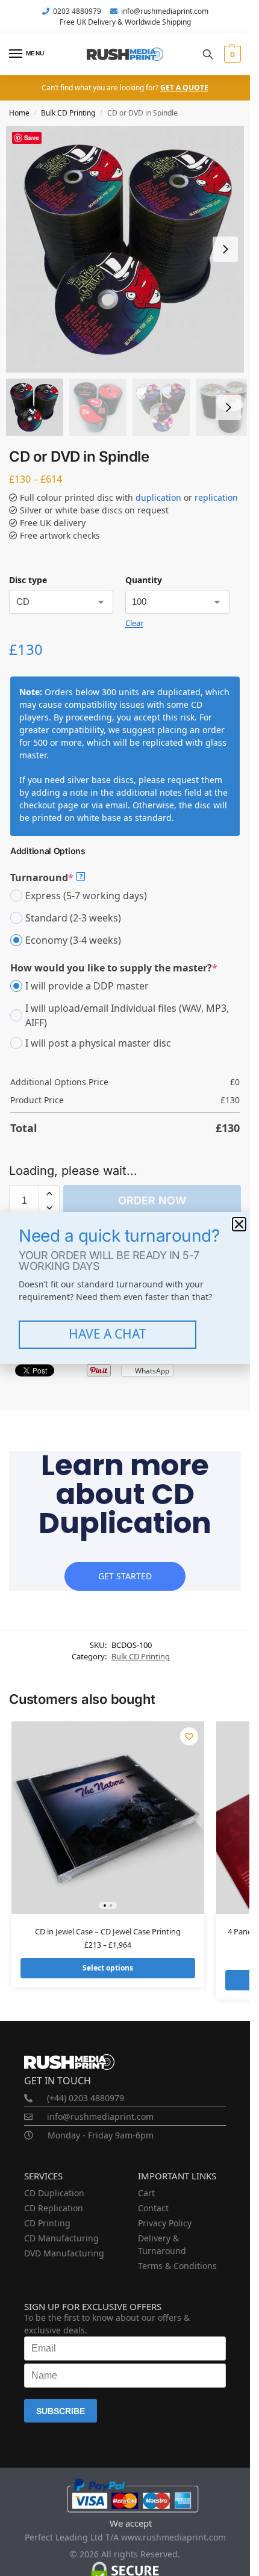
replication (216, 497)
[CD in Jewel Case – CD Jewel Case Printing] (108, 1818)
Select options (108, 1968)
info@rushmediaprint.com (165, 11)
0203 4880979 (77, 11)
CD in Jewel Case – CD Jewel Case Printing (108, 1931)
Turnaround (46, 877)
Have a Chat (108, 1334)
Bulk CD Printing (68, 113)
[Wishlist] (189, 1736)
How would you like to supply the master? (114, 968)
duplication (158, 497)
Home (19, 113)
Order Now (152, 1200)
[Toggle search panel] (208, 54)
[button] (231, 54)
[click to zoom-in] (129, 249)
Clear (134, 623)
